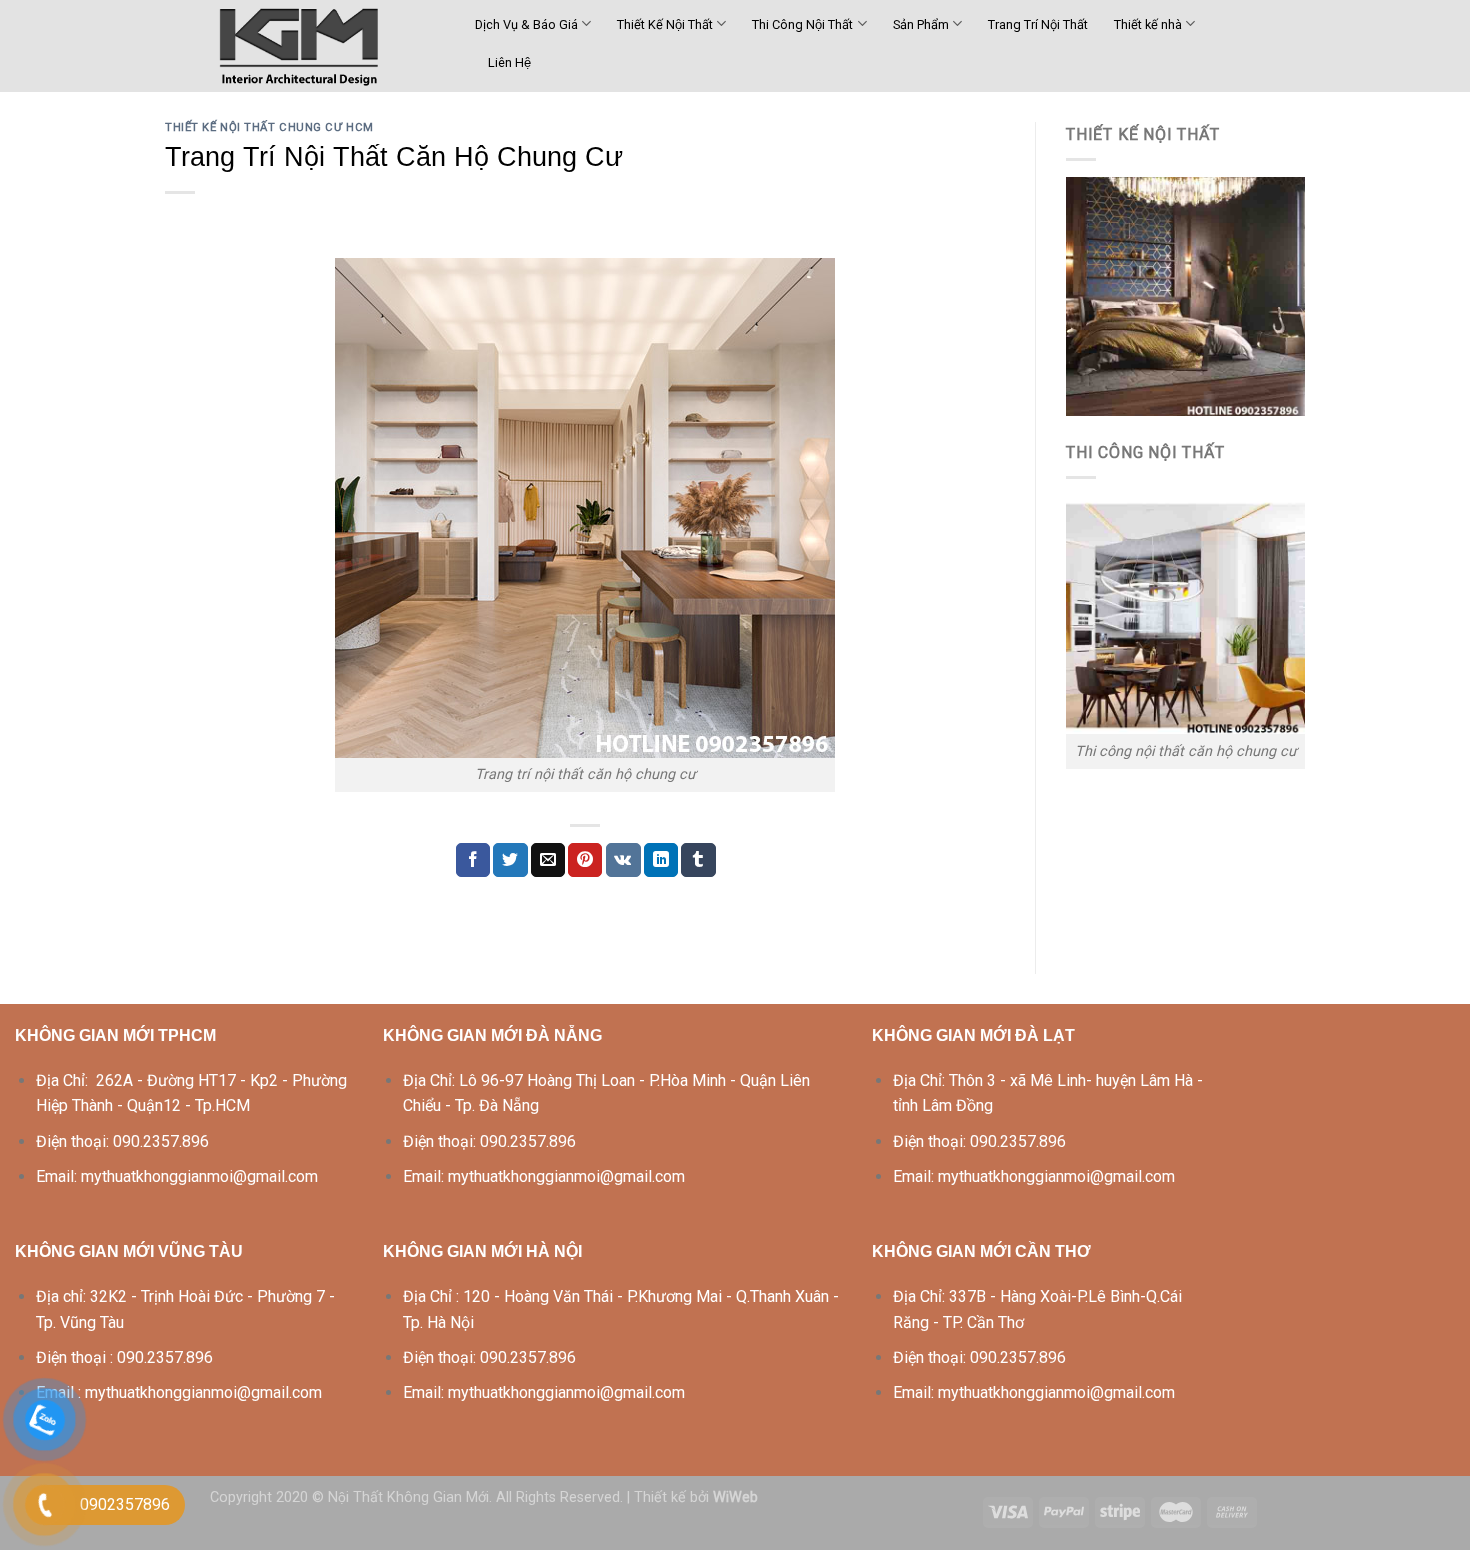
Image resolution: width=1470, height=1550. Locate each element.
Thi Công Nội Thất (802, 24)
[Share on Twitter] (510, 860)
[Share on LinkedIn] (661, 860)
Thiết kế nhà (1148, 24)
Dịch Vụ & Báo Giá (526, 24)
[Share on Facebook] (473, 860)
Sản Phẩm (921, 24)
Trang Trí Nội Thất (1038, 24)
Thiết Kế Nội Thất (665, 24)
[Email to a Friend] (548, 860)
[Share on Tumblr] (698, 860)
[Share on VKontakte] (623, 860)
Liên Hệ (509, 62)
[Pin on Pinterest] (585, 860)
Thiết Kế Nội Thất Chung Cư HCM (269, 127)
